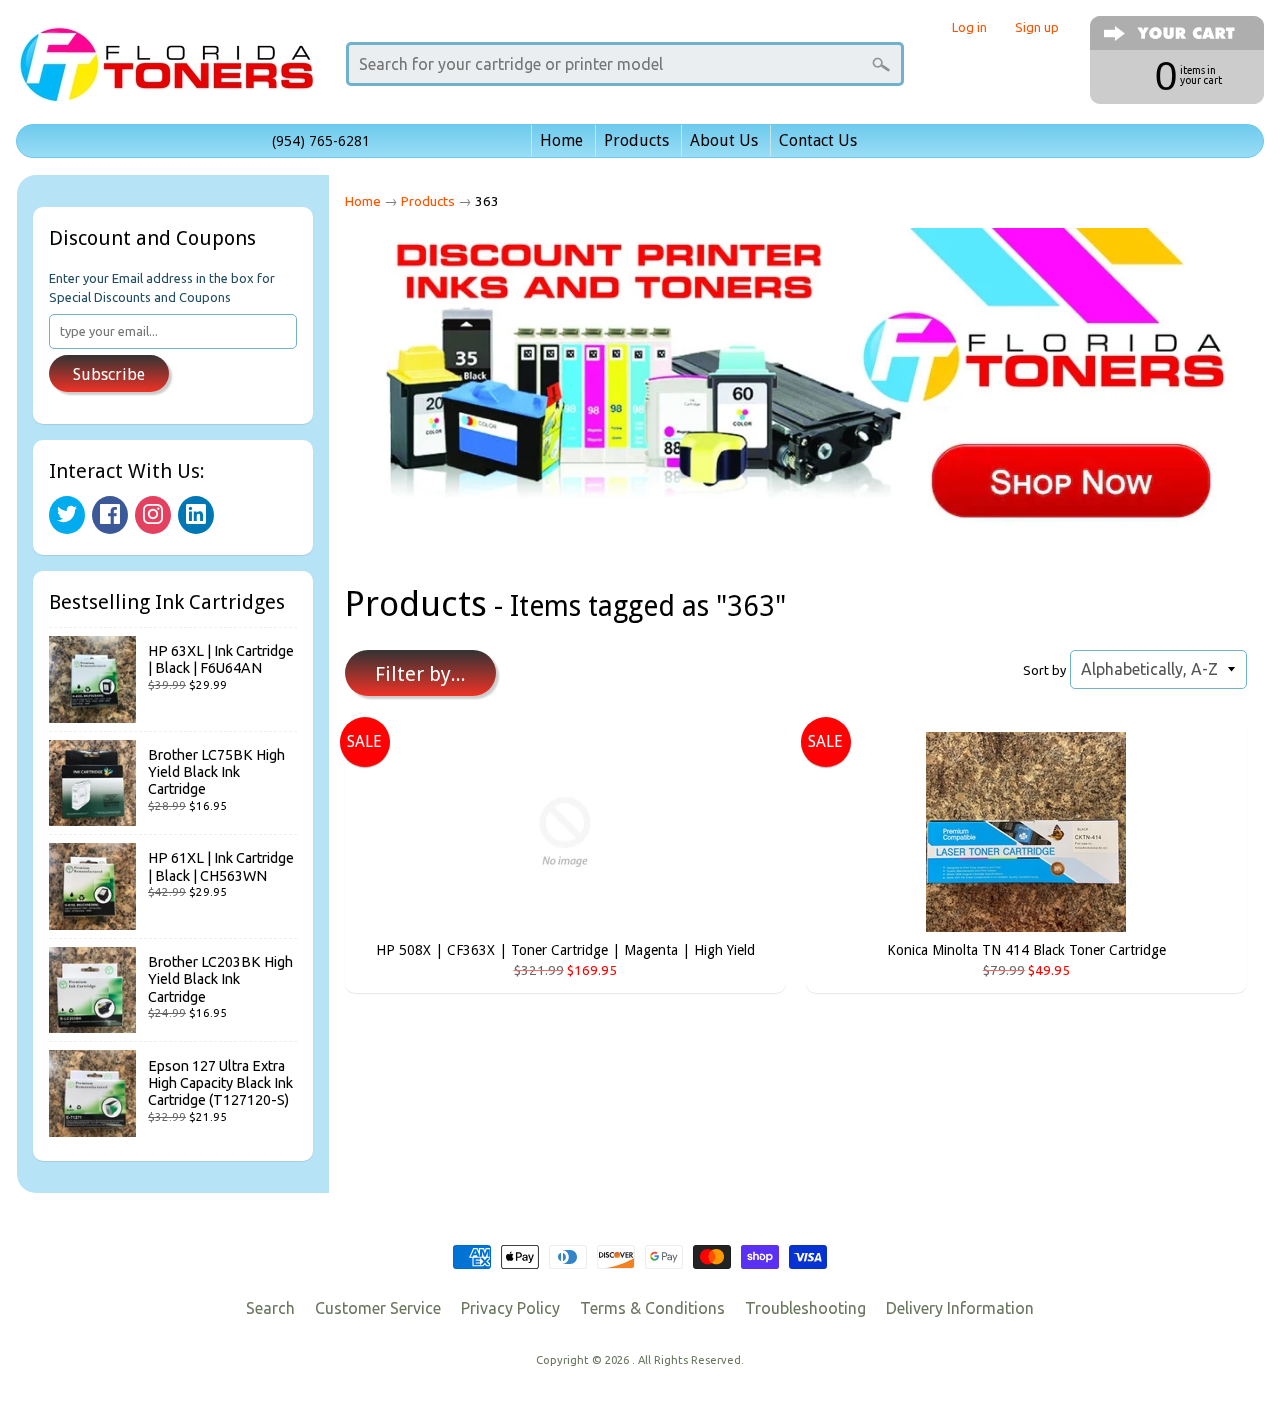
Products (636, 140)
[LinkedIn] (196, 515)
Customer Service (378, 1308)
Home (561, 140)
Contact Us (818, 140)
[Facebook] (110, 515)
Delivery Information (960, 1308)
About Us (724, 140)
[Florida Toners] (166, 73)
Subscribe (109, 374)
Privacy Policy (510, 1308)
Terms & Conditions (652, 1308)
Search (270, 1308)
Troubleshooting (805, 1308)
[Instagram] (153, 515)
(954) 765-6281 (321, 141)
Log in (969, 27)
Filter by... (420, 674)
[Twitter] (67, 515)
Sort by (1044, 670)
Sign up (1037, 27)
